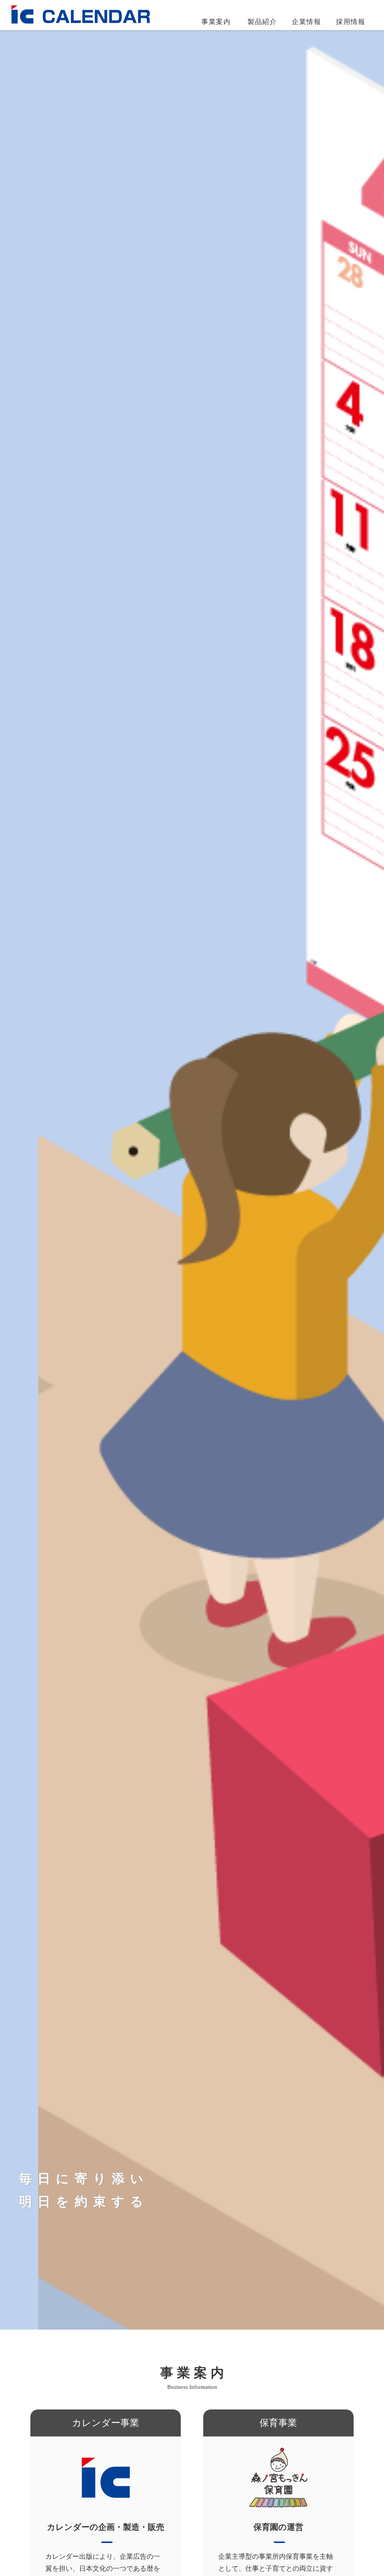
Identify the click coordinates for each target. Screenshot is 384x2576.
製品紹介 (262, 22)
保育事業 (218, 57)
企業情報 (306, 22)
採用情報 (351, 22)
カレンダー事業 (229, 41)
